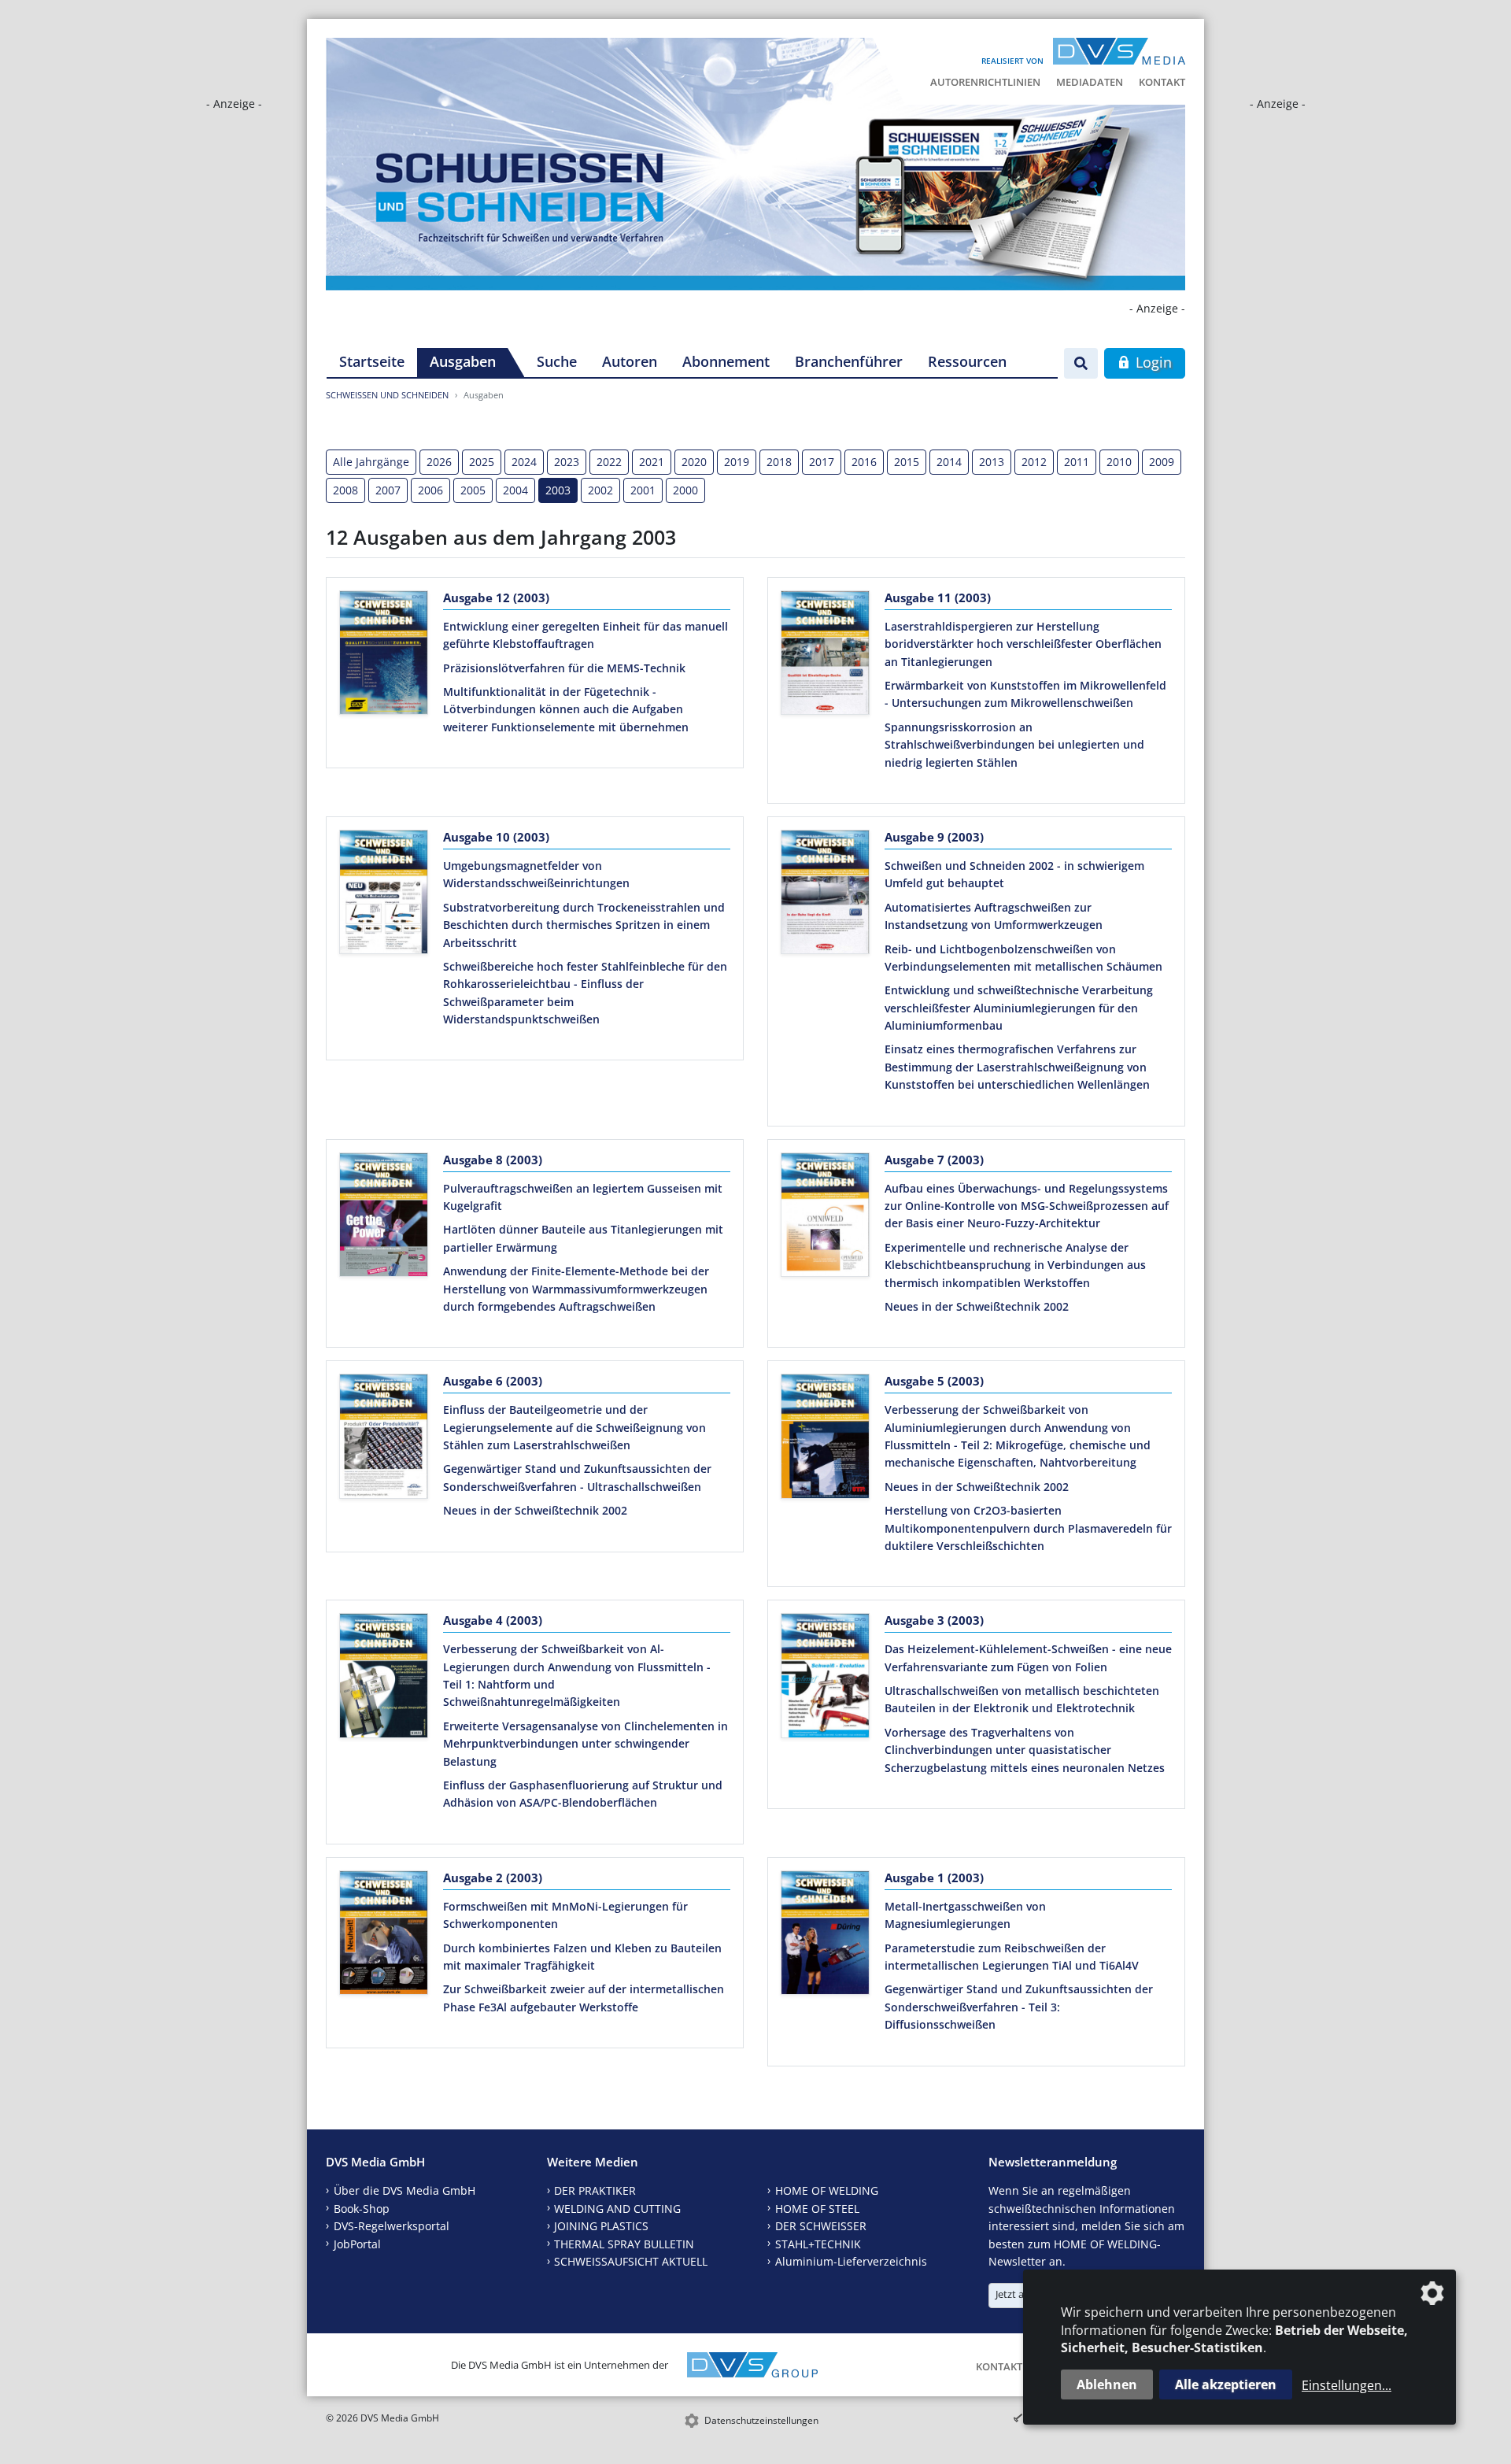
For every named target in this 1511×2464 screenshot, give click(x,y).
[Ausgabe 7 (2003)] (825, 1218)
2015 (907, 462)
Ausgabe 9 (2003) (934, 837)
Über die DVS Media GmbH (405, 2190)
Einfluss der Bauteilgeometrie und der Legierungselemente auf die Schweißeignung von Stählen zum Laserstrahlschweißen (574, 1427)
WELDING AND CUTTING (617, 2209)
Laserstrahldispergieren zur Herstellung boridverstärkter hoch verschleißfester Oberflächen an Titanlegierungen (1023, 644)
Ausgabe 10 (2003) (496, 837)
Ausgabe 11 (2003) (938, 598)
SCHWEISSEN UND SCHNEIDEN (387, 395)
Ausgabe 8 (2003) (493, 1160)
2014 (949, 462)
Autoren (630, 361)
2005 (473, 490)
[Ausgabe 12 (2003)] (384, 656)
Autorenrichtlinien (985, 82)
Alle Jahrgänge (371, 462)
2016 (864, 462)
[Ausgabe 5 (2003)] (825, 1439)
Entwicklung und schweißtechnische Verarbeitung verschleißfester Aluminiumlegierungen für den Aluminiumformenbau (1019, 1008)
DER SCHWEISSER (821, 2226)
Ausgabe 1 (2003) (934, 1878)
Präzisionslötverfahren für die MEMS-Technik (564, 668)
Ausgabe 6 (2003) (493, 1381)
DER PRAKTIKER (595, 2190)
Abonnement (726, 361)
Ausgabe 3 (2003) (934, 1620)
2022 (609, 462)
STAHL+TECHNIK (818, 2244)
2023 (567, 462)
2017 (822, 462)
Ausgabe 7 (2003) (934, 1160)
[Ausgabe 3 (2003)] (825, 1678)
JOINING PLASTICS (601, 2226)
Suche (557, 361)
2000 (685, 490)
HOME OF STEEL (817, 2209)
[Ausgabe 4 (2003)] (384, 1678)
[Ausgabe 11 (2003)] (825, 656)
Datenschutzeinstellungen (761, 2420)
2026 (439, 462)
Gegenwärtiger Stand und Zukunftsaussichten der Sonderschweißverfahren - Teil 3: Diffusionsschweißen (1019, 2007)
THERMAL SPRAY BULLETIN (624, 2244)
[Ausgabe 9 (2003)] (825, 895)
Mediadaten (1090, 82)
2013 (992, 462)
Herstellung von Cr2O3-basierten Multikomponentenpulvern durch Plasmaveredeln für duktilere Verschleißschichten (1028, 1528)
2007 (388, 490)
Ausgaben (463, 361)
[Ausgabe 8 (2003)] (384, 1218)
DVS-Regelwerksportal (392, 2226)
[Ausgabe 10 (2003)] (384, 895)
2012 (1034, 462)
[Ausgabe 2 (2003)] (384, 1936)
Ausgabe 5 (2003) (934, 1381)
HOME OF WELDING (827, 2190)
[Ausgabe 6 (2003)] (384, 1439)
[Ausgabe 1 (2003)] (825, 1936)
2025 (482, 462)
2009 (1162, 462)
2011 (1077, 462)
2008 (345, 490)
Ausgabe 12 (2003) (496, 598)
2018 (779, 462)
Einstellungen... (1347, 2385)
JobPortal (357, 2244)
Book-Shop (362, 2209)
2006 (430, 490)
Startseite (372, 361)
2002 (600, 490)
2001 (643, 490)
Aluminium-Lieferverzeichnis (851, 2261)
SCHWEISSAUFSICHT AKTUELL (631, 2261)
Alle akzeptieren (1226, 2384)
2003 (558, 490)
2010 (1119, 462)
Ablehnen (1107, 2384)
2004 (515, 490)
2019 (737, 462)
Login (1152, 362)
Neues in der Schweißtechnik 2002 (977, 1306)
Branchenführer (849, 361)
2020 (694, 462)
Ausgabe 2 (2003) (493, 1878)
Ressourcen (967, 361)
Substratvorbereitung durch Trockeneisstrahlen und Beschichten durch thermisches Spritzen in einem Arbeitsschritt (584, 925)
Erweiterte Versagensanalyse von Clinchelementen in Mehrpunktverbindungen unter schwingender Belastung (586, 1744)
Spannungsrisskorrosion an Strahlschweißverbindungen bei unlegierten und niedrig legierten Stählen (1014, 745)
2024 (524, 462)
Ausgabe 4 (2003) (493, 1620)
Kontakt (1162, 82)
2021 (652, 462)
